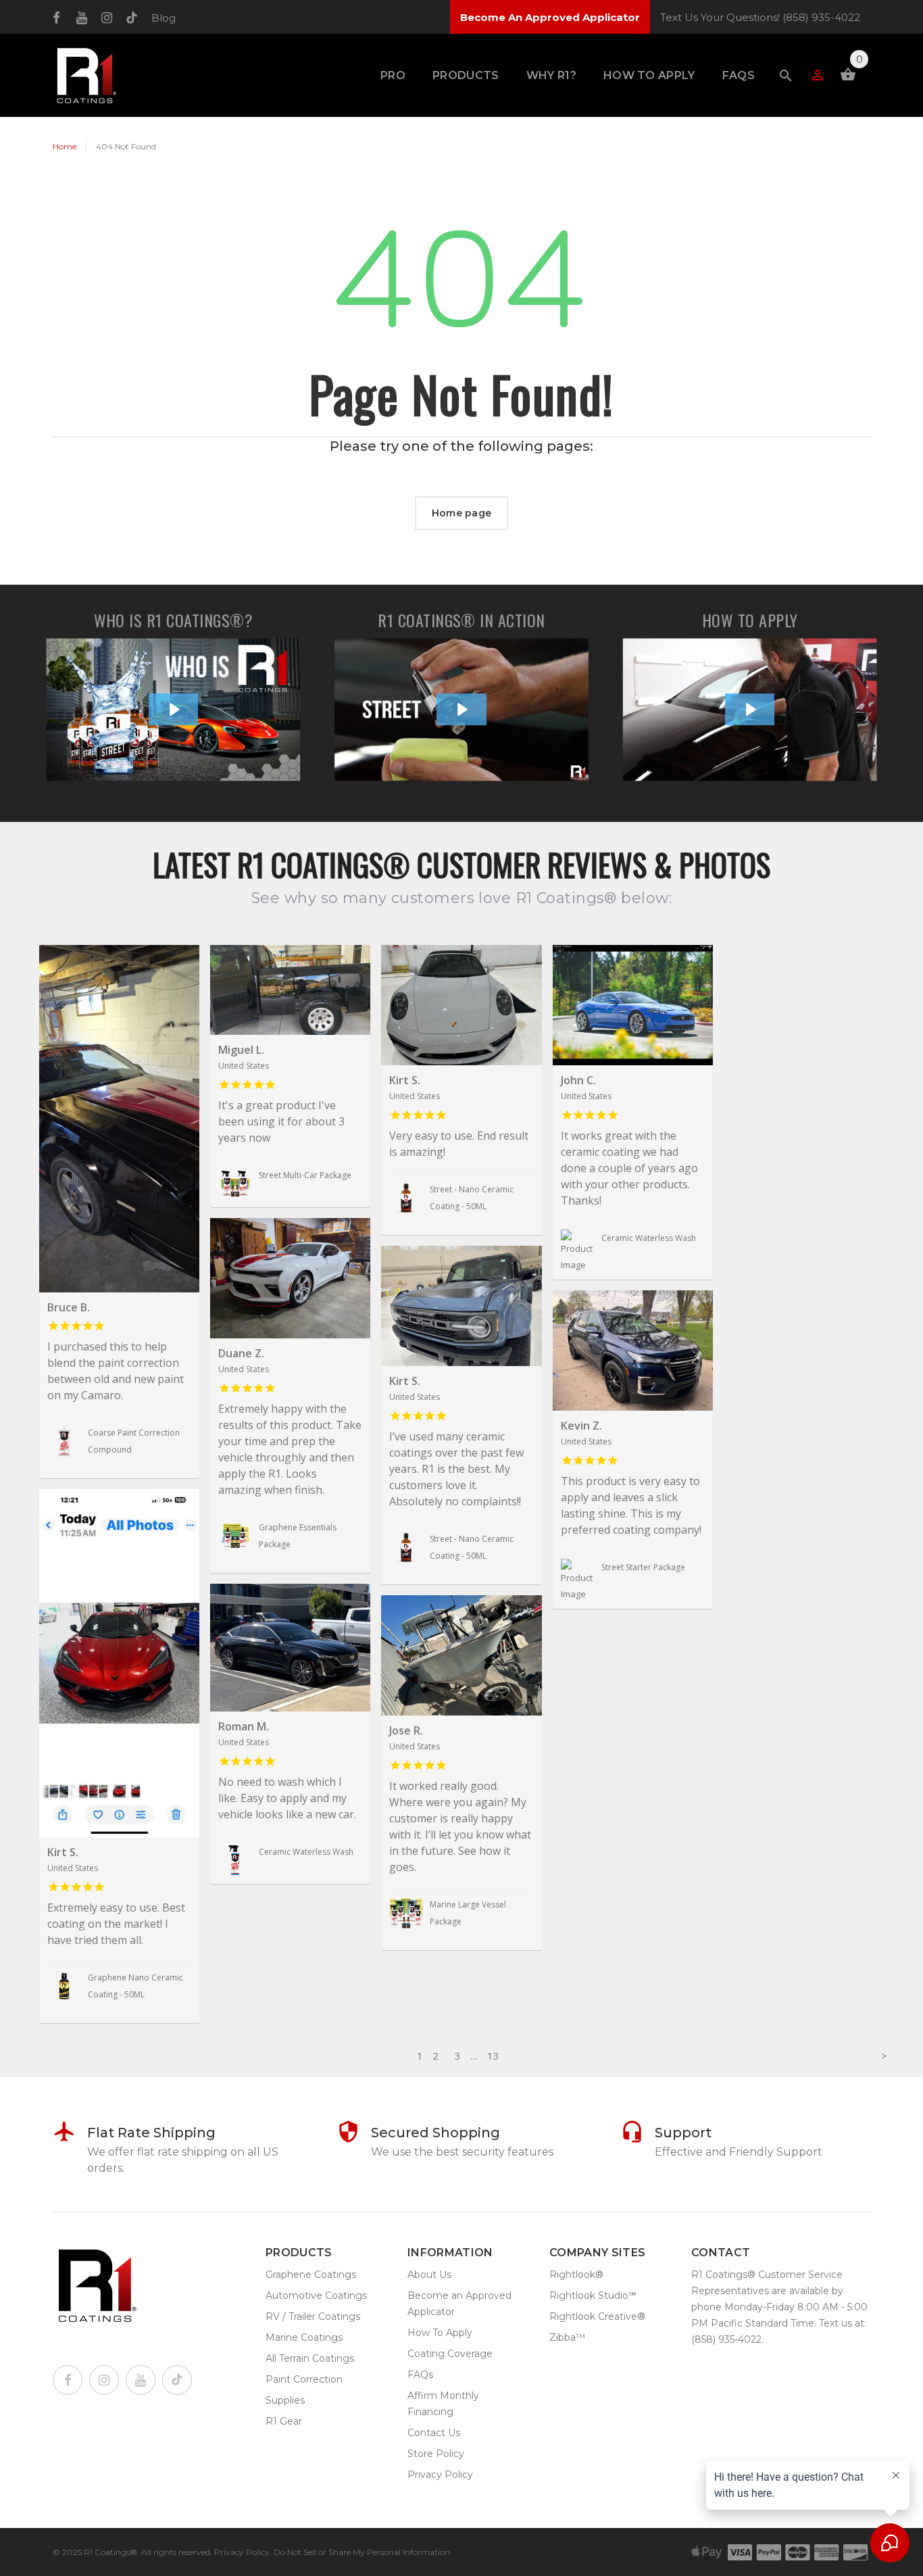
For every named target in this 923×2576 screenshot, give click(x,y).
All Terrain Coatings (310, 2358)
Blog (164, 18)
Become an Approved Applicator (459, 2304)
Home (65, 146)
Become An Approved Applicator (550, 17)
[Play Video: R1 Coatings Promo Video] (461, 709)
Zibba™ (567, 2337)
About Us (429, 2275)
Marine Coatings (304, 2337)
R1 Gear (284, 2421)
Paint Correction (304, 2379)
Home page (462, 513)
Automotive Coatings (316, 2295)
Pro (393, 75)
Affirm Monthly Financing (443, 2404)
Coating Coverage (450, 2354)
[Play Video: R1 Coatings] (174, 709)
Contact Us (434, 2433)
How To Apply (649, 75)
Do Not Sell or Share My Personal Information (362, 2552)
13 (493, 2056)
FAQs (739, 75)
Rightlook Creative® (597, 2316)
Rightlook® (576, 2275)
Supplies (285, 2400)
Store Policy (436, 2454)
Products (466, 75)
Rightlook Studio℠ (593, 2295)
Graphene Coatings (311, 2275)
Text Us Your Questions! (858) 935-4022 (760, 17)
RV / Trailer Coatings (313, 2316)
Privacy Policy (440, 2475)
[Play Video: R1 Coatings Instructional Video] (750, 709)
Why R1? (551, 75)
